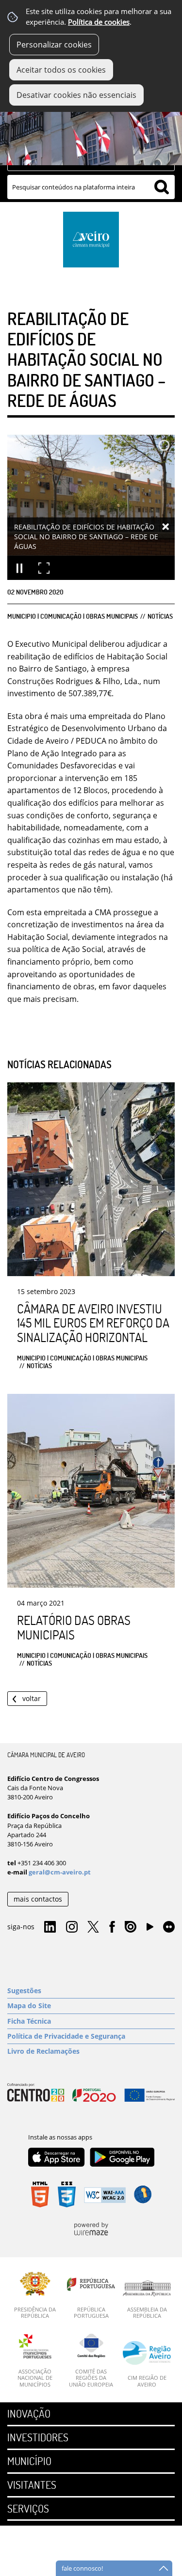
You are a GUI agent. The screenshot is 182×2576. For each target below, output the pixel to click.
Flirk (169, 1927)
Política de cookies (99, 22)
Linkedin (50, 1927)
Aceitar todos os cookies (61, 70)
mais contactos (38, 1899)
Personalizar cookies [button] (54, 45)
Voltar (32, 1698)
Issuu (131, 1927)
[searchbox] (91, 187)
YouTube (150, 1929)
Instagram (72, 1927)
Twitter (93, 1927)
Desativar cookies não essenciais (76, 95)
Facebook (112, 1927)
